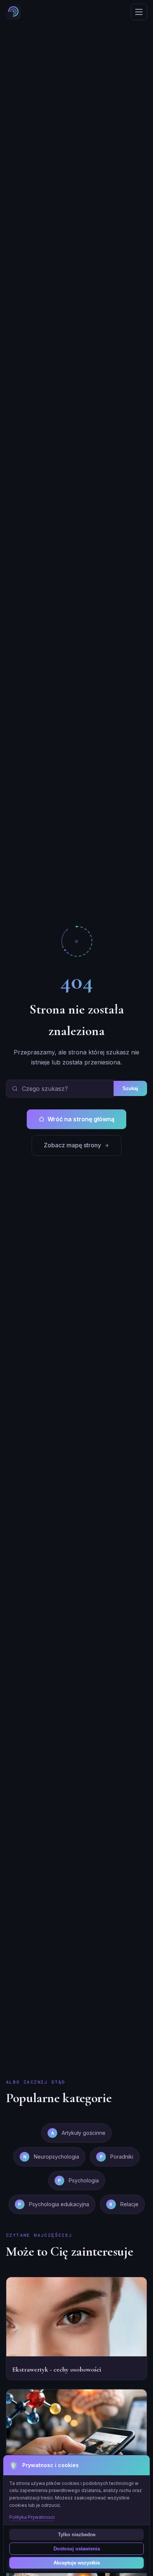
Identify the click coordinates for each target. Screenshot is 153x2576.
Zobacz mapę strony (72, 1145)
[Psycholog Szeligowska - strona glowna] (13, 12)
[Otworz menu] (139, 12)
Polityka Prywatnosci (32, 2517)
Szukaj (130, 1088)
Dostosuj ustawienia (77, 2549)
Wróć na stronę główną (81, 1119)
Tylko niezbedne (77, 2535)
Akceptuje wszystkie (77, 2563)
